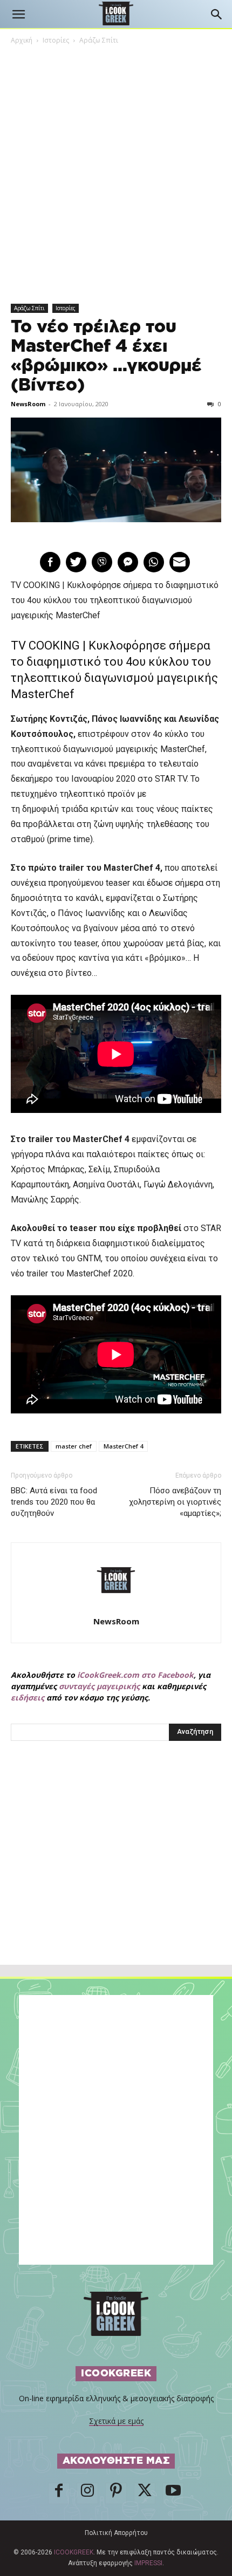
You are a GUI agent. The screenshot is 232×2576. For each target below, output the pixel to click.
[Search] (217, 15)
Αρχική (22, 40)
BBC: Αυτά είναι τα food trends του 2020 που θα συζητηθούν (54, 1502)
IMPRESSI (148, 2563)
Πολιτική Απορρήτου (116, 2533)
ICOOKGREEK (74, 2552)
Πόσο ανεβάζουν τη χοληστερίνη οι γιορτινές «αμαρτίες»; (175, 1502)
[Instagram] (87, 2493)
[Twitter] (145, 2493)
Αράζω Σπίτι (99, 40)
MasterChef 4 (123, 1446)
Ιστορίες (56, 40)
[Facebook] (59, 2493)
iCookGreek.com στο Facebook (135, 1675)
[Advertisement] (116, 1876)
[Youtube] (173, 2493)
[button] (18, 15)
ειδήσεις (28, 1697)
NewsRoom (28, 404)
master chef (74, 1446)
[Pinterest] (116, 2493)
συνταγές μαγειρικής (99, 1686)
